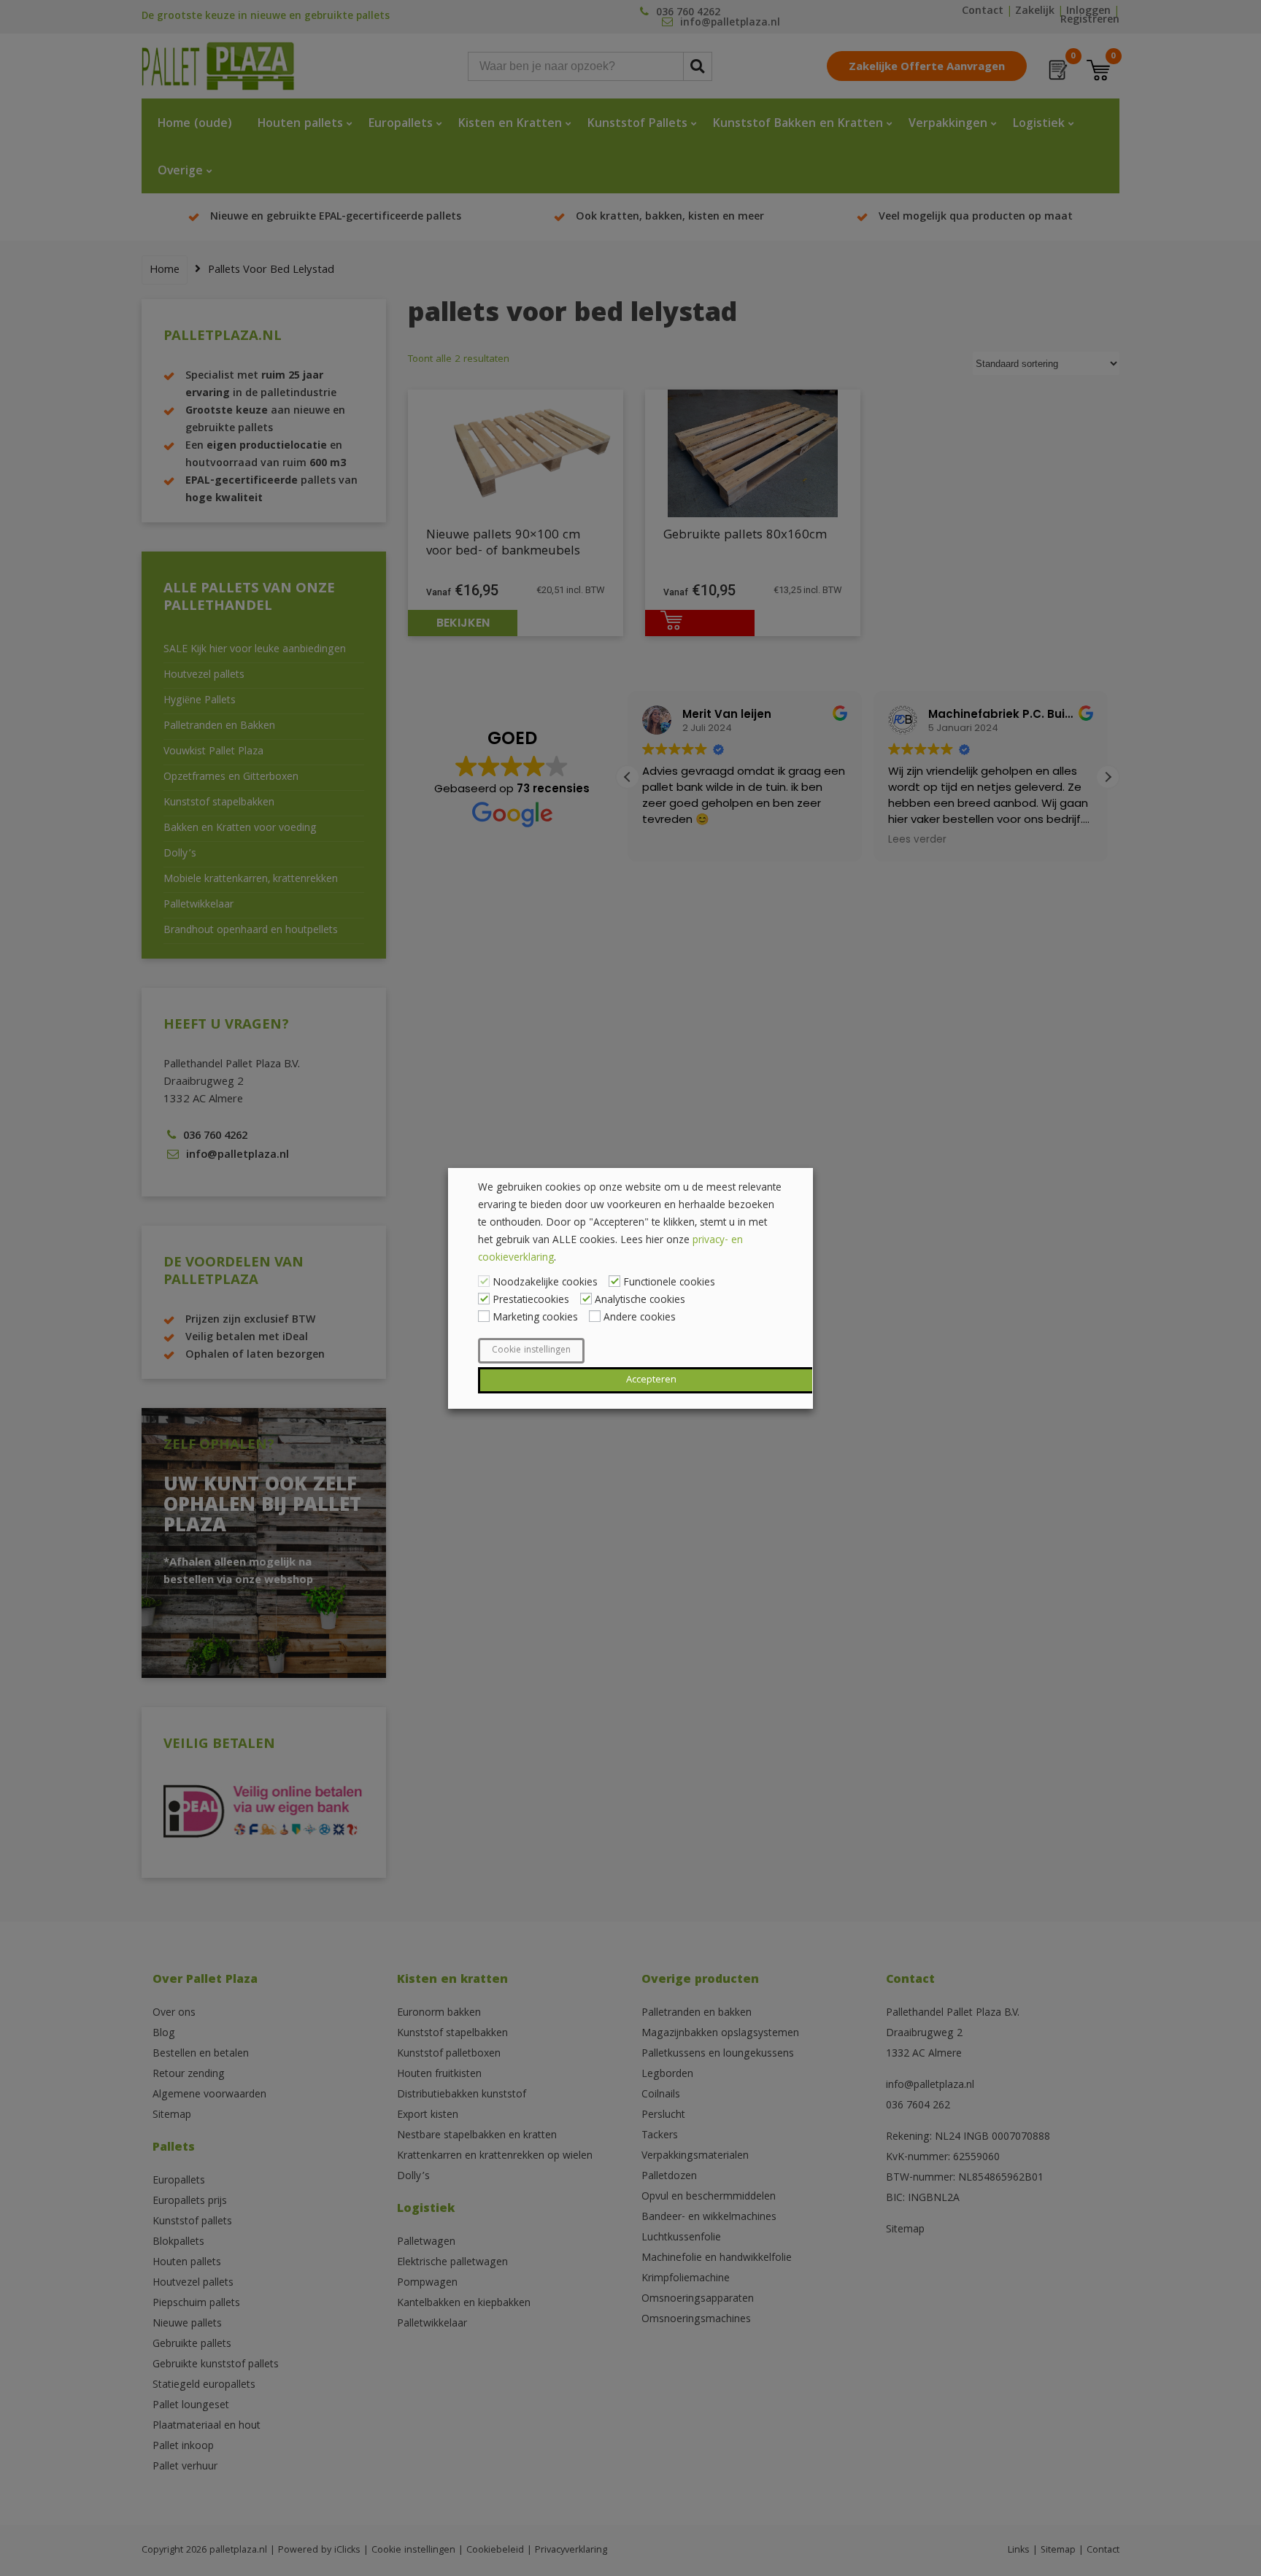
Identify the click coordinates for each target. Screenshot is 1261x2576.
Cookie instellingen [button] (531, 1351)
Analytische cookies (640, 1301)
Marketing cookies (535, 1318)
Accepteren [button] (651, 1380)
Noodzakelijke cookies (545, 1283)
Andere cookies (640, 1318)
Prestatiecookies (531, 1301)
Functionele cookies (669, 1283)
